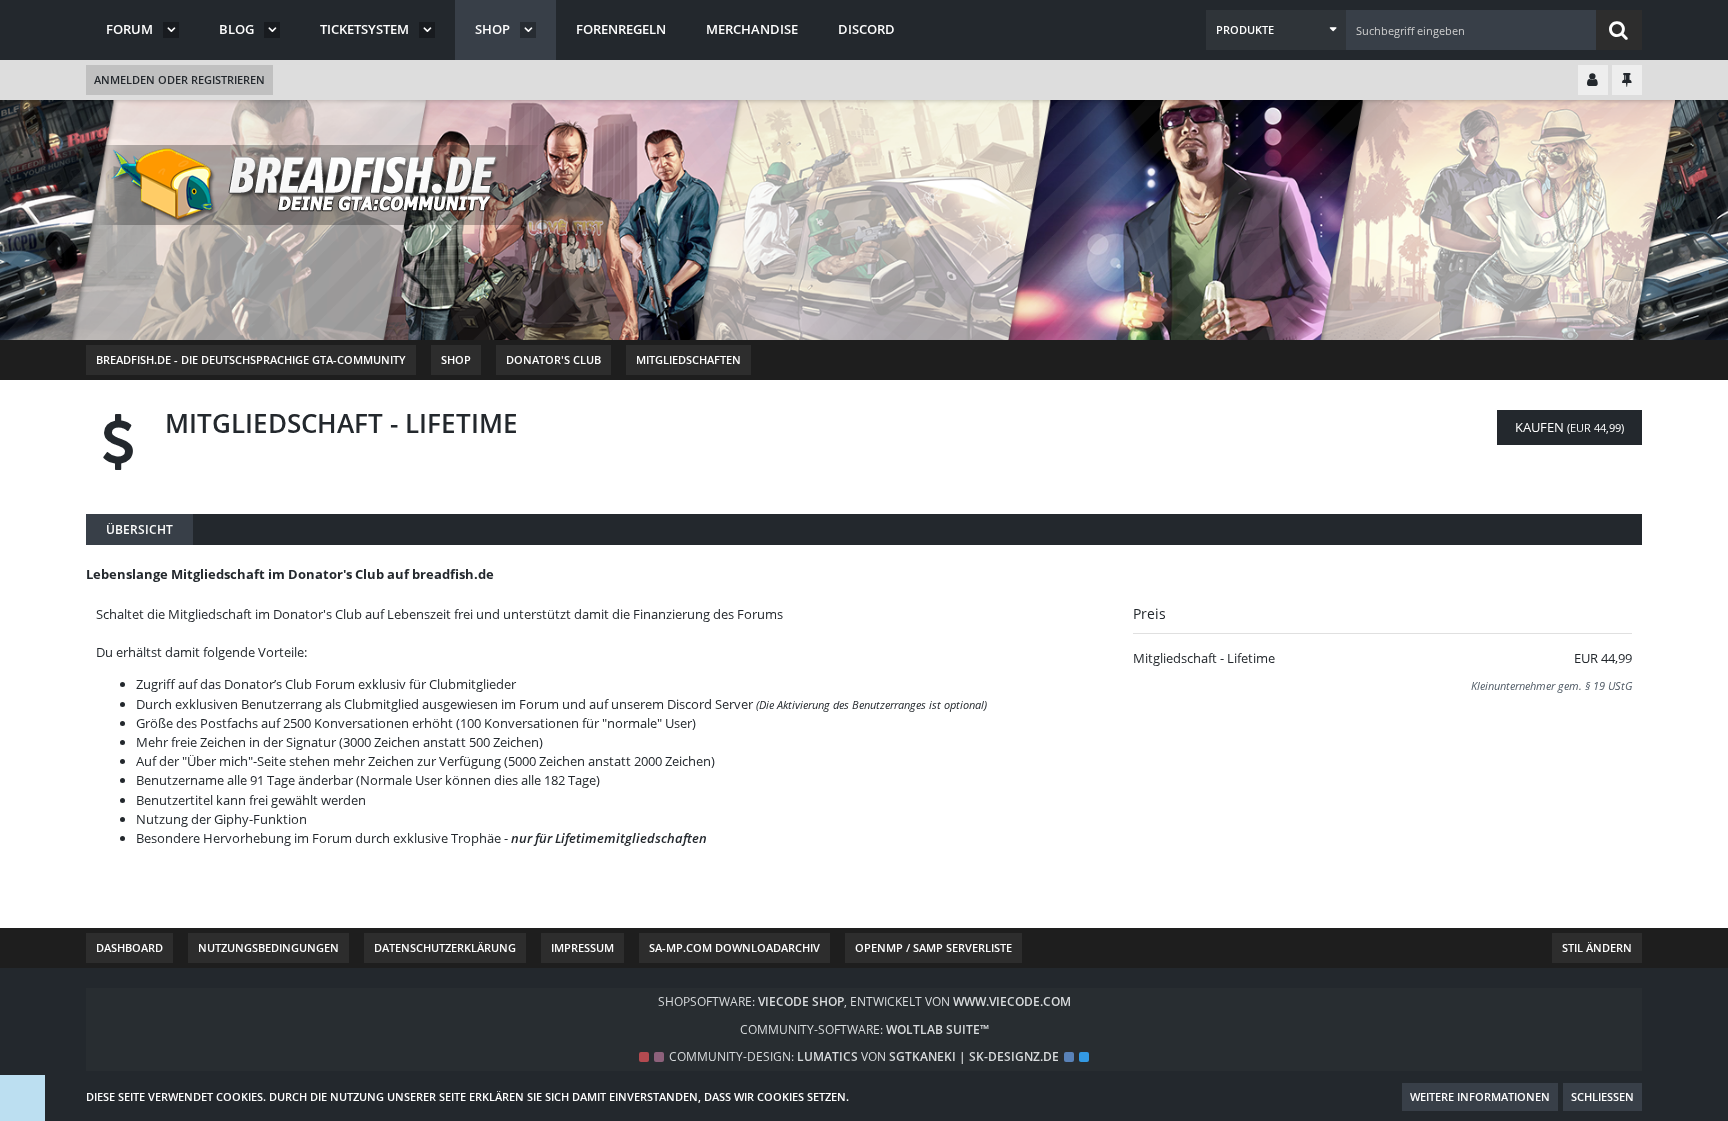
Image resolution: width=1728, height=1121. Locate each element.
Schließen (1602, 1096)
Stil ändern (1597, 947)
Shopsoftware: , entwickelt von (864, 1001)
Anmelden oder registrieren (179, 79)
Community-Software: (864, 1029)
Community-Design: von (864, 1056)
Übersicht (139, 529)
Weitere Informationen (1480, 1096)
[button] (1276, 30)
